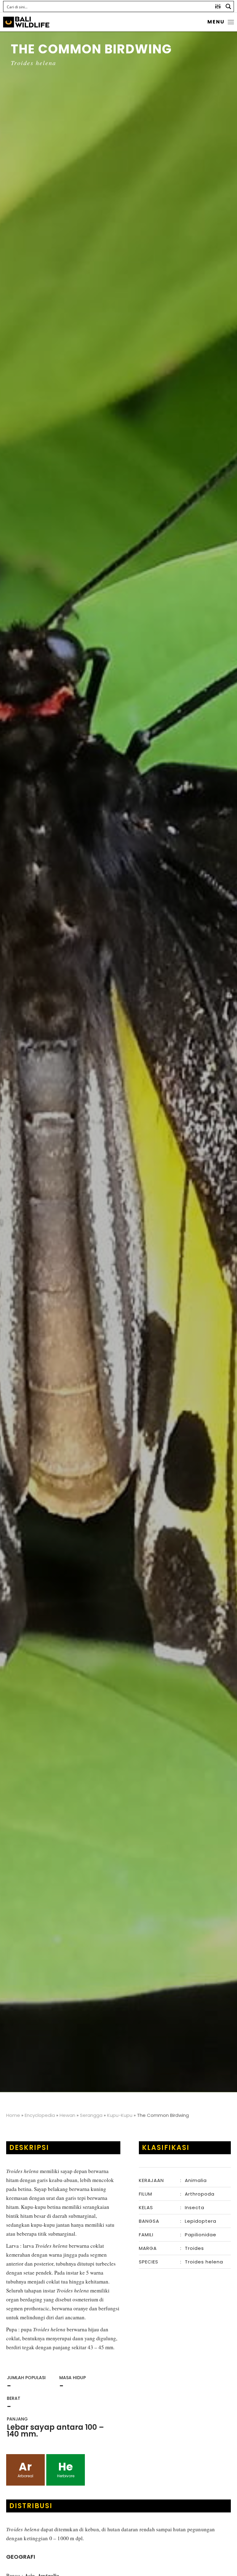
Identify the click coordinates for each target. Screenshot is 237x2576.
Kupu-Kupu (120, 2115)
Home (13, 2115)
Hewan (67, 2115)
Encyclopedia (40, 2115)
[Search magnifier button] (228, 6)
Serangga (91, 2115)
